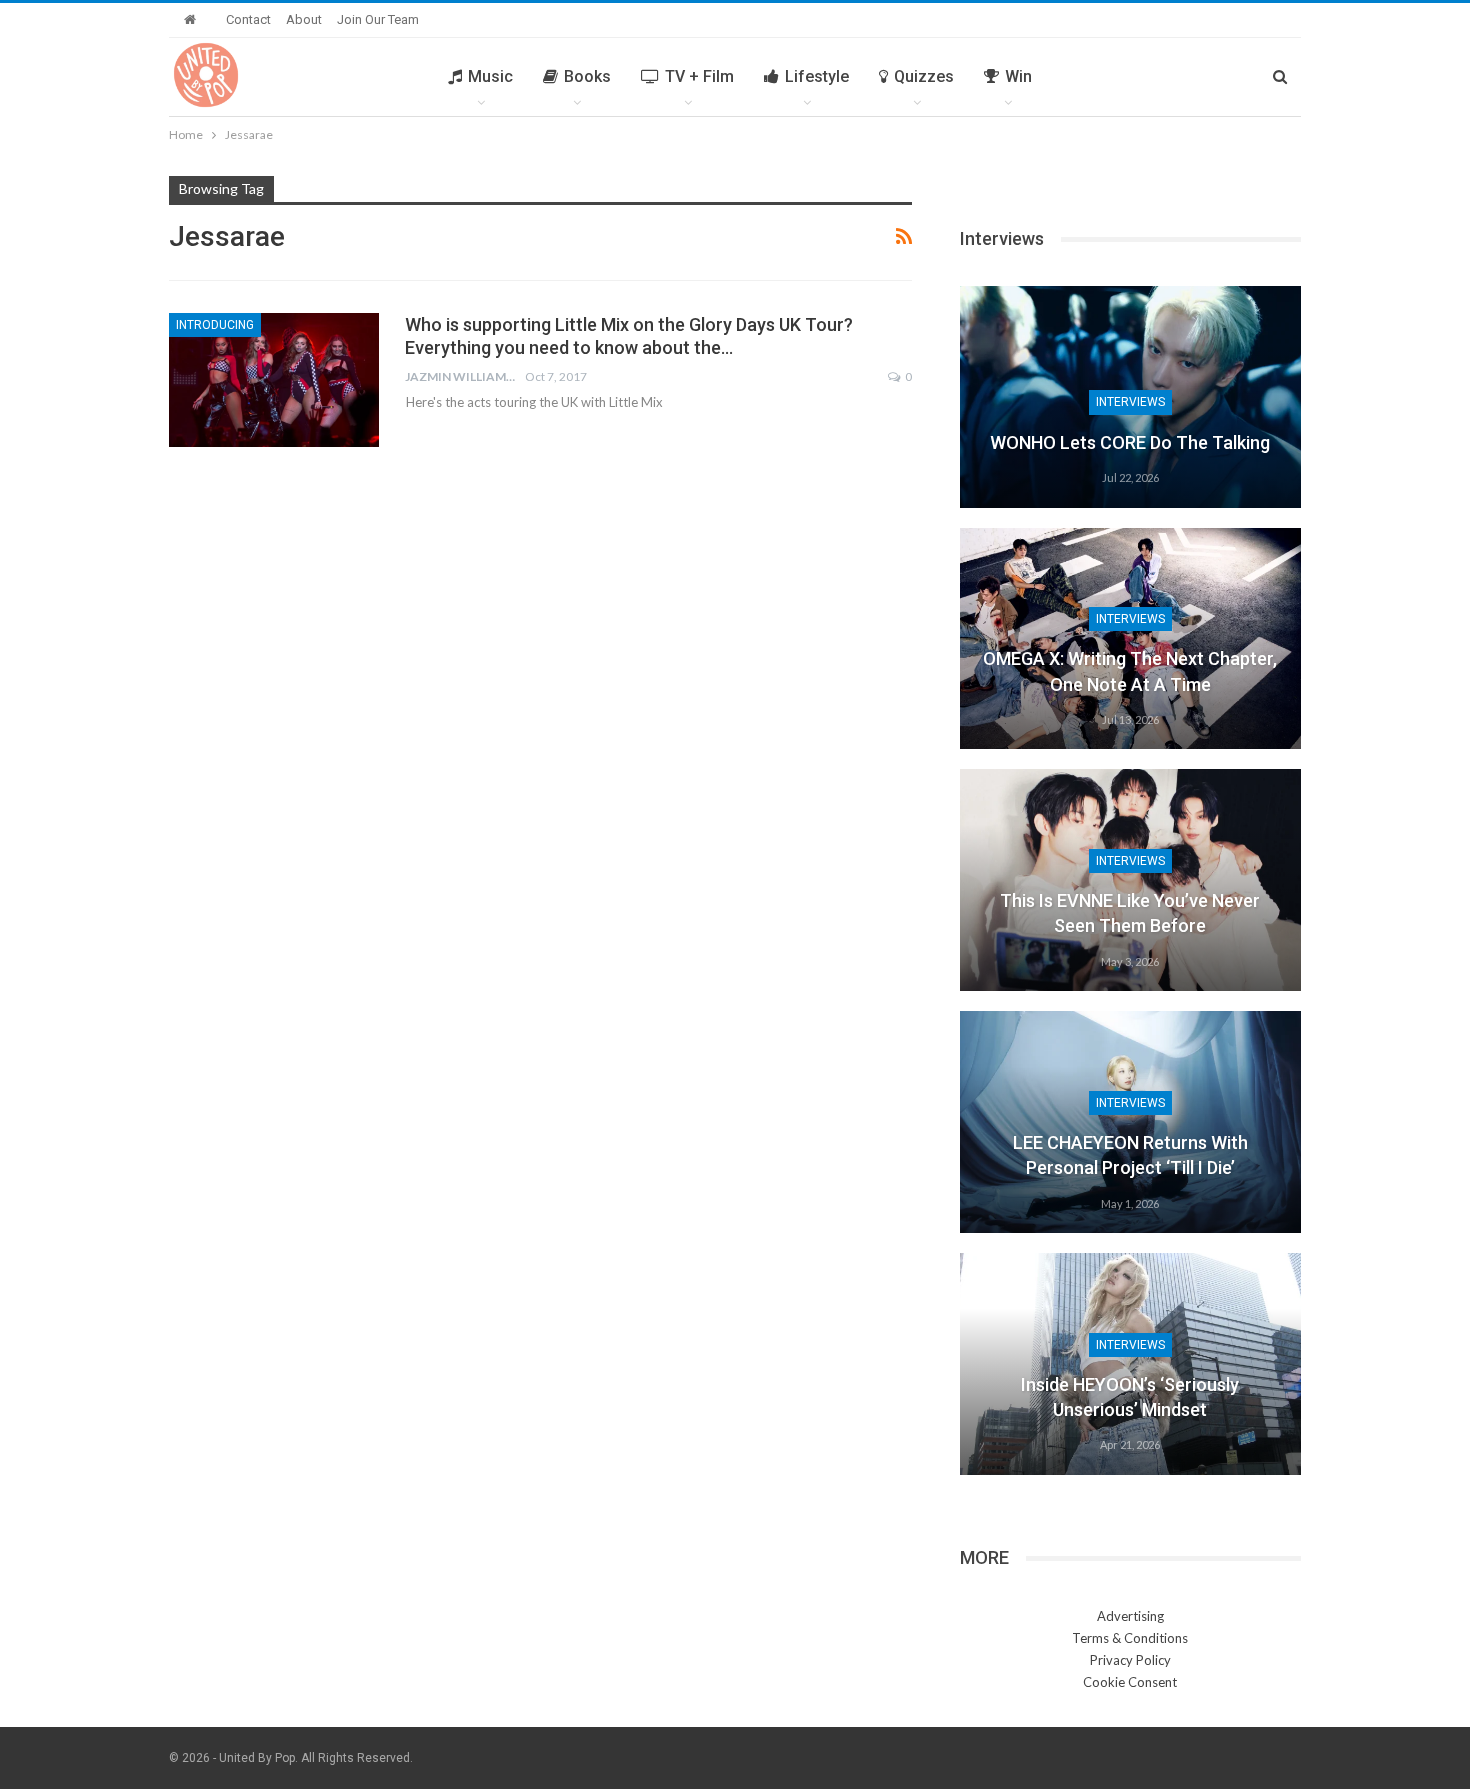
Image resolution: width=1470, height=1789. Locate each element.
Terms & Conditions (1130, 1638)
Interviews (1130, 402)
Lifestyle (817, 76)
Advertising (1130, 1616)
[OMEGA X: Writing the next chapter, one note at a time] (1130, 639)
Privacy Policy (1130, 1660)
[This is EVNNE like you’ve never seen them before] (1130, 880)
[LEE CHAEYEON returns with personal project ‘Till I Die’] (1130, 1122)
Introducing (215, 325)
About (304, 19)
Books (587, 76)
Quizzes (924, 76)
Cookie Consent (1130, 1682)
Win (1018, 76)
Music (490, 76)
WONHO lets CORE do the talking (1130, 442)
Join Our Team (378, 19)
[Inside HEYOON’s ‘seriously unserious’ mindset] (1130, 1364)
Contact (248, 19)
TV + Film (699, 76)
